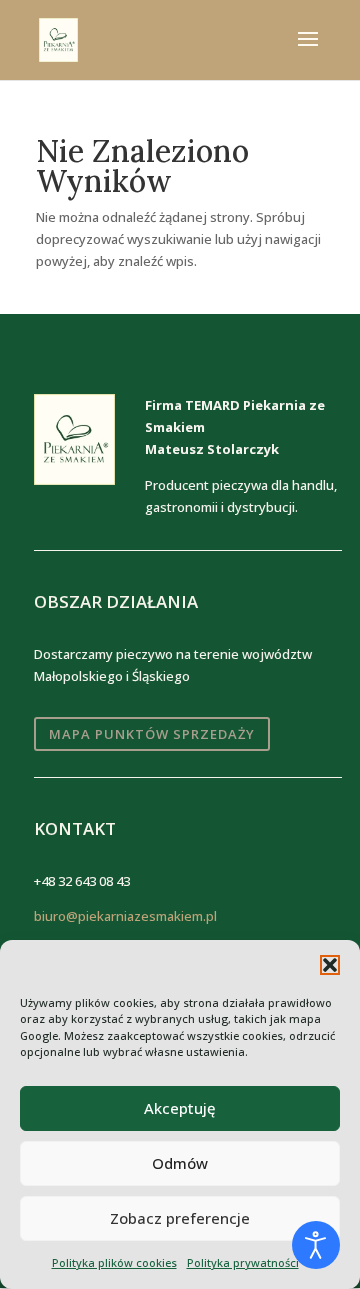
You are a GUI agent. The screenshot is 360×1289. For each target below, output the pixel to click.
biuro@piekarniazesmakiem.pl (125, 916)
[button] (330, 965)
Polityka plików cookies (114, 1262)
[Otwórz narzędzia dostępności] (316, 1245)
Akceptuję (180, 1108)
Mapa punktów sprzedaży (152, 734)
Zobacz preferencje (180, 1218)
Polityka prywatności (243, 1262)
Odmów (180, 1163)
